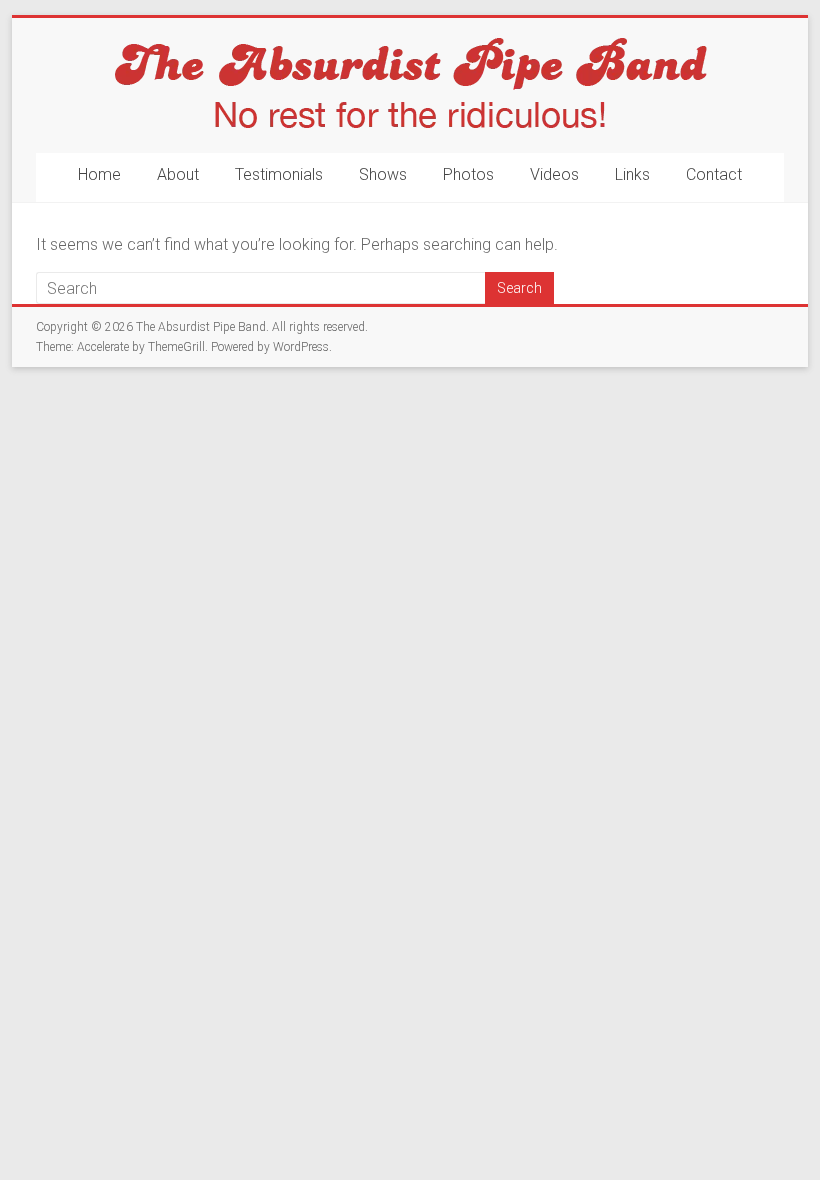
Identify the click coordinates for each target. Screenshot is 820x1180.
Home (99, 174)
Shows (383, 174)
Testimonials (279, 174)
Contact (714, 174)
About (178, 174)
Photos (468, 174)
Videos (554, 174)
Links (632, 174)
